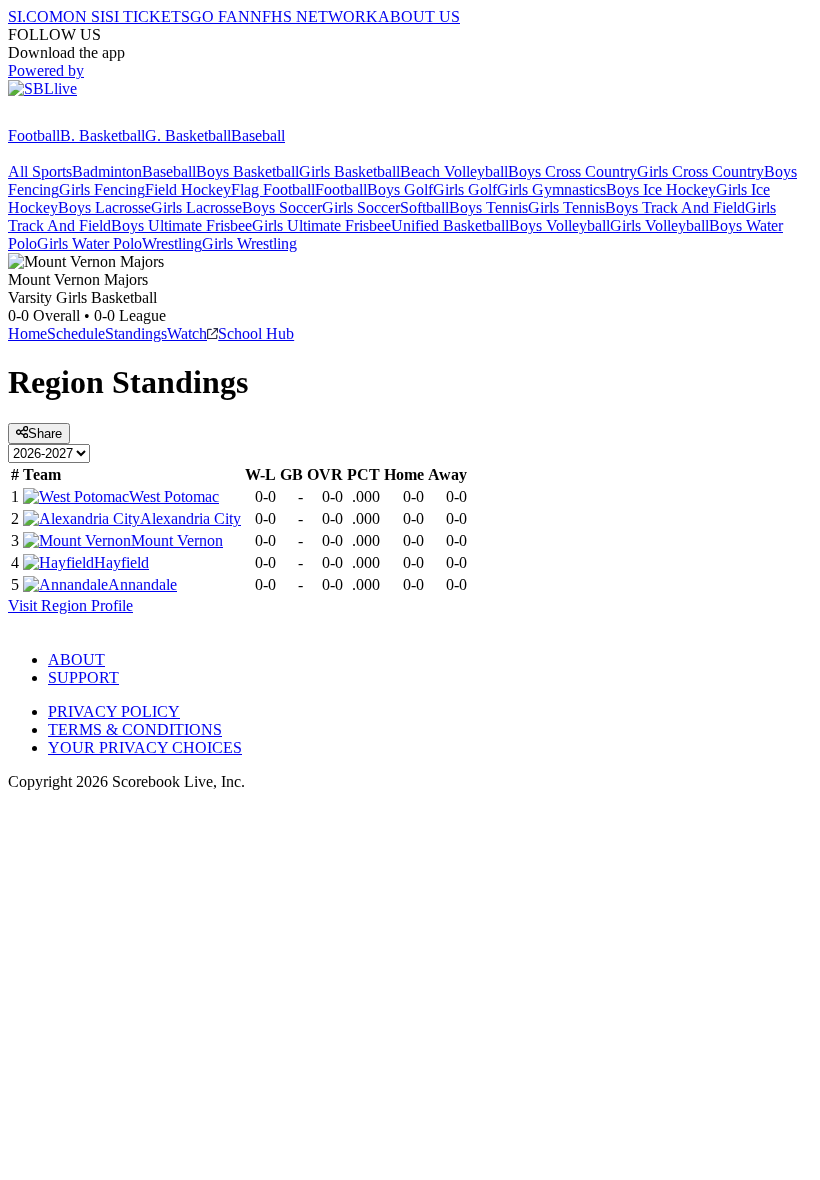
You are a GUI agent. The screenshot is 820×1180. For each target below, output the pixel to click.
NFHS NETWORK (314, 16)
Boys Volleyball (559, 225)
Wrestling (172, 243)
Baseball (258, 135)
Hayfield (121, 562)
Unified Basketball (450, 225)
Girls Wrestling (249, 243)
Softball (424, 207)
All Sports (40, 171)
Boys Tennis (488, 207)
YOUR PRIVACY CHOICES (145, 747)
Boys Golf (400, 189)
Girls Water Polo (89, 243)
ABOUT (76, 659)
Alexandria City (190, 518)
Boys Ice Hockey (661, 189)
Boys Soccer (282, 207)
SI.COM (35, 16)
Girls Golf (465, 189)
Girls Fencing (102, 189)
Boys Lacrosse (104, 207)
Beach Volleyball (454, 171)
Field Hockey (188, 189)
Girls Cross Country (700, 171)
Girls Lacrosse (196, 207)
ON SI (84, 16)
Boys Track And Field (675, 207)
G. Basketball (188, 135)
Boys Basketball (247, 171)
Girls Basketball (349, 171)
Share (45, 433)
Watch (187, 333)
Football (34, 135)
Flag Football (273, 189)
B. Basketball (102, 135)
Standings (136, 333)
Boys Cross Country (572, 171)
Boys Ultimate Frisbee (181, 225)
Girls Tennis (566, 207)
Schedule (76, 333)
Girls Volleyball (659, 225)
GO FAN (220, 16)
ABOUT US (419, 16)
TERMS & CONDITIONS (135, 729)
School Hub (256, 333)
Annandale (142, 584)
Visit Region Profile (70, 605)
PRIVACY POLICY (114, 711)
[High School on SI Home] (85, 117)
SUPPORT (83, 677)
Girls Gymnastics (551, 189)
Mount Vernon (177, 540)
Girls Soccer (361, 207)
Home (27, 333)
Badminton (107, 171)
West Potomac (174, 496)
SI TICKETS (147, 16)
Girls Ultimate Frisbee (321, 225)
